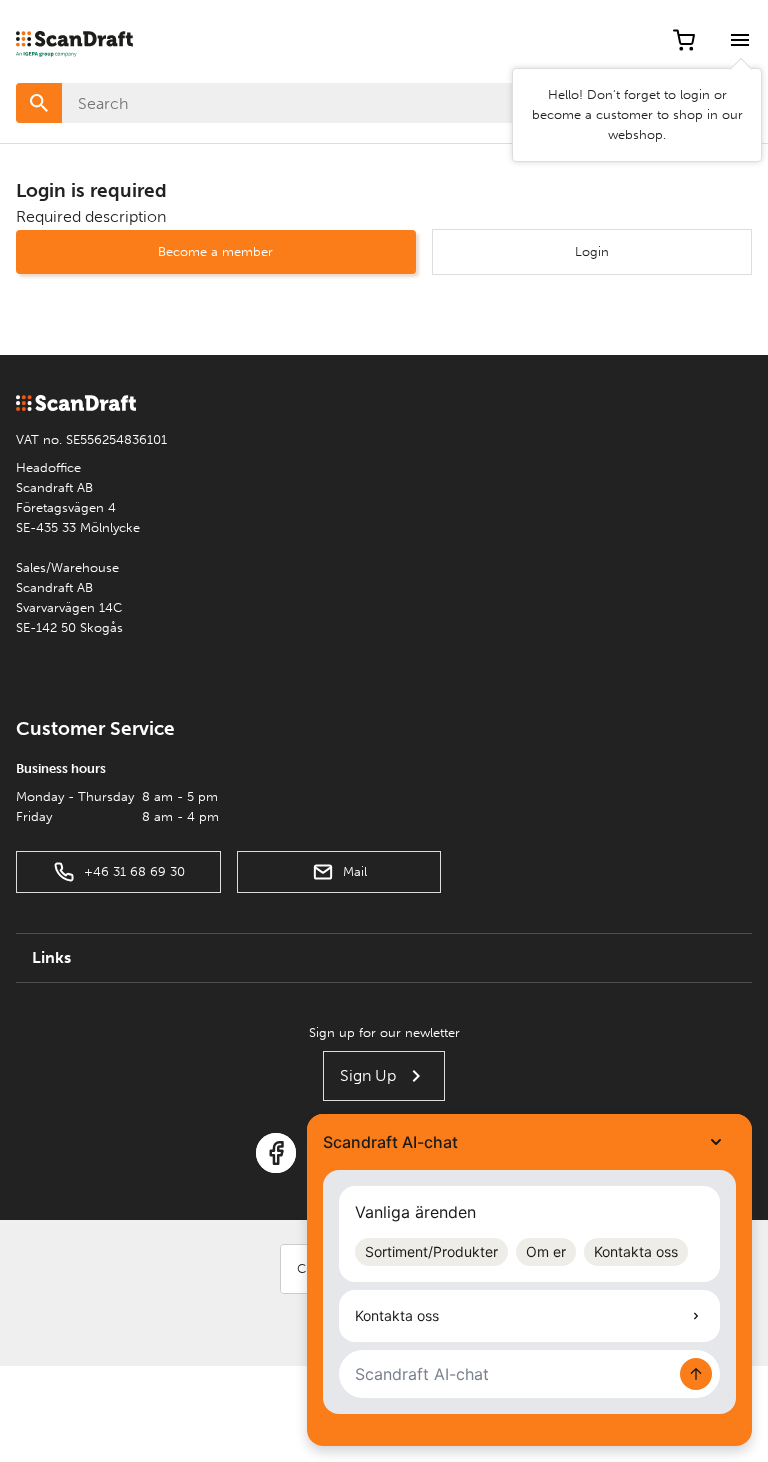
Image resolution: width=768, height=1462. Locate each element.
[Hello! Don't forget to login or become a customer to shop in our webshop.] (740, 40)
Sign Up (368, 1075)
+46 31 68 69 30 (134, 871)
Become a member (215, 251)
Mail (355, 871)
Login (592, 251)
